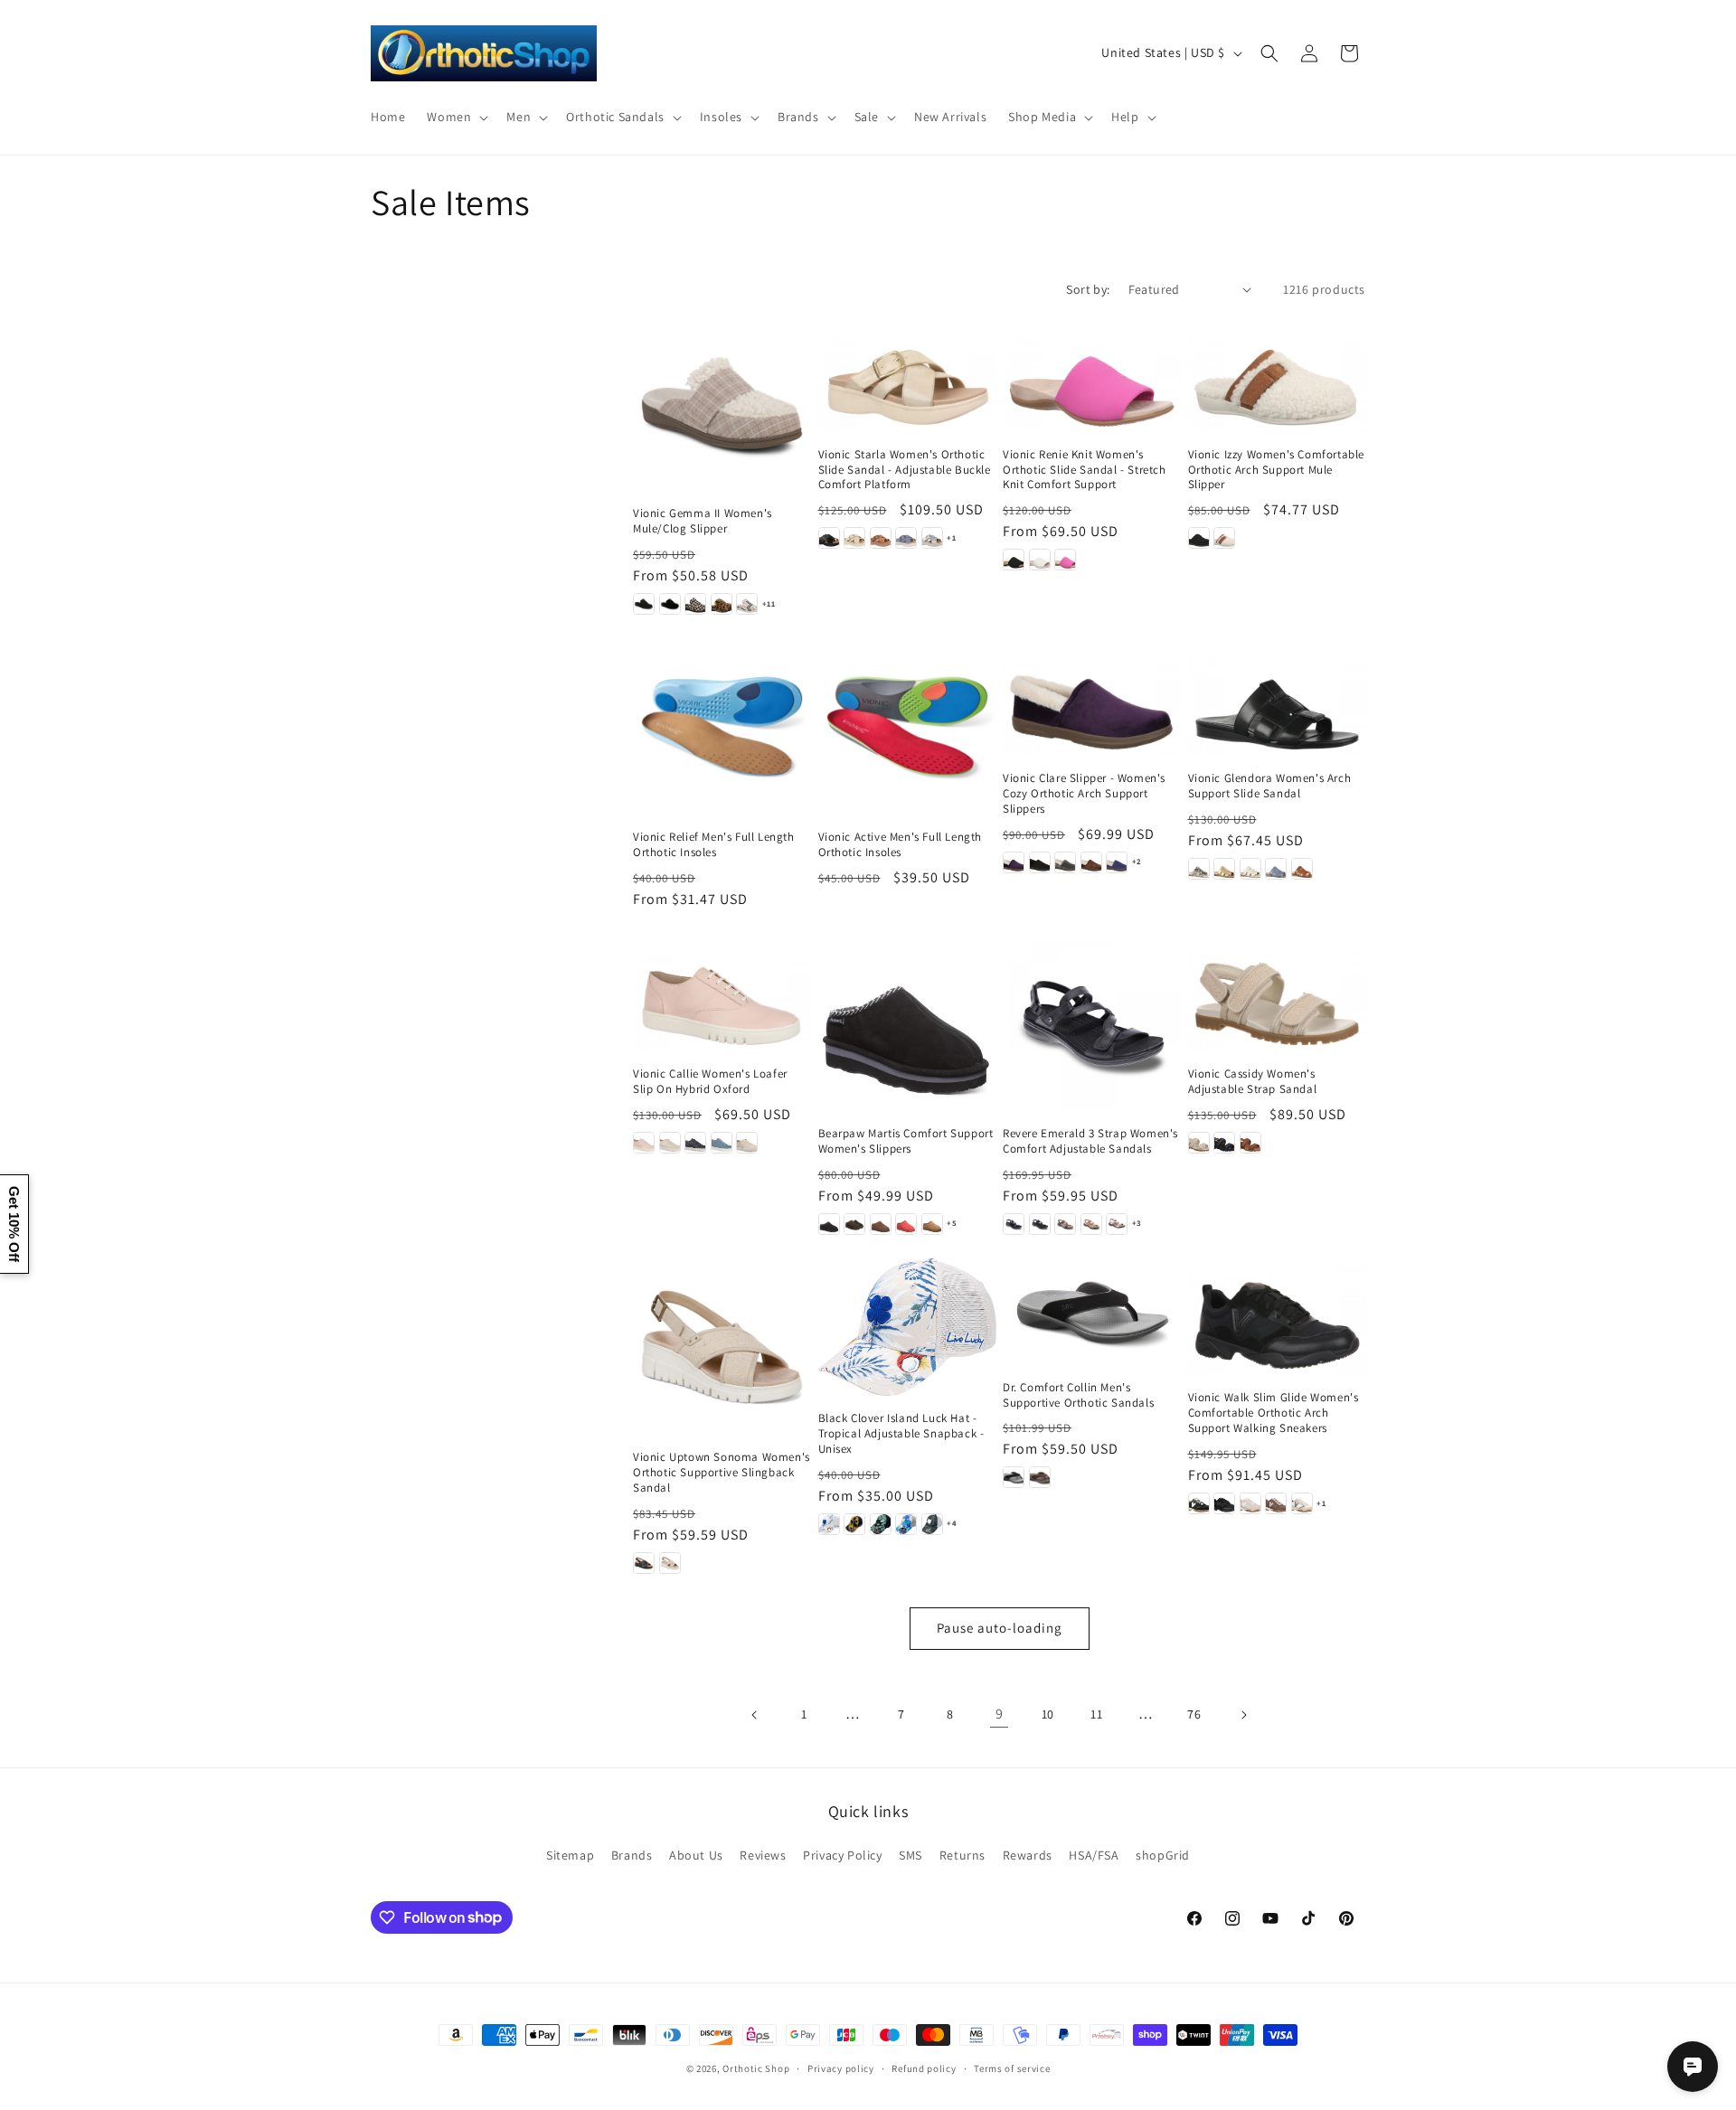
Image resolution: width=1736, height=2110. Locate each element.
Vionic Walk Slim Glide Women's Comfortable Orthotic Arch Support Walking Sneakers (1274, 1413)
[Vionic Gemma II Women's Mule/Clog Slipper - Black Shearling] (670, 604)
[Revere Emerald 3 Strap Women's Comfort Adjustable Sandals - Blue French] (1065, 1224)
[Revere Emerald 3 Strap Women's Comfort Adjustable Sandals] (1092, 1022)
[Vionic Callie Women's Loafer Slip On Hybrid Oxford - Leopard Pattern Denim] (695, 1143)
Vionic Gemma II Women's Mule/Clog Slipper (703, 521)
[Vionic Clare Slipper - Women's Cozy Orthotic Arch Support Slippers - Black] (1040, 862)
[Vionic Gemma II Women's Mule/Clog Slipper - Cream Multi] (747, 604)
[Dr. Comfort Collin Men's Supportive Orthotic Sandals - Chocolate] (1040, 1477)
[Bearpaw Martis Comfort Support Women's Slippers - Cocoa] (881, 1224)
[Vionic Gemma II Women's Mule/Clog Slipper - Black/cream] (695, 604)
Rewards (1028, 1855)
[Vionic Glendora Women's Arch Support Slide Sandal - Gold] (1224, 869)
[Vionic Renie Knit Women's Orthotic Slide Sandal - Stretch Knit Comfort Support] (1092, 373)
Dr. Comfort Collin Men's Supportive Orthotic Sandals (1078, 1395)
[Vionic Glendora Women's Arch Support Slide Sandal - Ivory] (1250, 869)
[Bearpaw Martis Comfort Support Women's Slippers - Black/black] (829, 1224)
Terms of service (1012, 2068)
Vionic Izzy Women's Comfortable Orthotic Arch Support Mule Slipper (1277, 470)
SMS (910, 1855)
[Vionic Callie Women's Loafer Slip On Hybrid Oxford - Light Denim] (722, 1143)
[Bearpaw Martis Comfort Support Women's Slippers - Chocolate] (854, 1224)
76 (1194, 1714)
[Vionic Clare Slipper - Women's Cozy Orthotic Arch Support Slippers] (1092, 697)
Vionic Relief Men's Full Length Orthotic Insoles (714, 845)
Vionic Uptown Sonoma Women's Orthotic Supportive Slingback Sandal (722, 1473)
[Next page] (1243, 1715)
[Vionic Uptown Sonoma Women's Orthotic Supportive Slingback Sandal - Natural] (670, 1563)
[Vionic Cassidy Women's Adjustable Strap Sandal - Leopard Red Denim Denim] (1224, 1143)
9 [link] (1000, 1714)
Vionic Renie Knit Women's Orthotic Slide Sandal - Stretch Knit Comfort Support (1085, 470)
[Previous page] (755, 1715)
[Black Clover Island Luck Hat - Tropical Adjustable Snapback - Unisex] (907, 1327)
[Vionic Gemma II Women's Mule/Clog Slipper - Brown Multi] (722, 604)
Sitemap (570, 1855)
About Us (696, 1855)
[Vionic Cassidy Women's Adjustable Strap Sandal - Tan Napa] (1250, 1143)
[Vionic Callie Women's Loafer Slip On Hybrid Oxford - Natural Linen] (747, 1143)
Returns (962, 1855)
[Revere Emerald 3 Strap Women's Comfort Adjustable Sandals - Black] (1014, 1224)
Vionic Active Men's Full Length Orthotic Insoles (901, 845)
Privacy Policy (842, 1855)
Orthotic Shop (756, 2068)
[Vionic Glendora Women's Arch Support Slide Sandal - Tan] (1302, 869)
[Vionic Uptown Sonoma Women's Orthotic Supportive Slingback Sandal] (722, 1347)
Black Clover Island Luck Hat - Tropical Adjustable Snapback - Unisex (901, 1434)
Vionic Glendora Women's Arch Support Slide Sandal (1270, 786)
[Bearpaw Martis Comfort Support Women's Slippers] (907, 1022)
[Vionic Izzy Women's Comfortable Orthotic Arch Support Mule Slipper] (1277, 373)
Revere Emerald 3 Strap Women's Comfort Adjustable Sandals (1090, 1141)
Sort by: (1088, 289)
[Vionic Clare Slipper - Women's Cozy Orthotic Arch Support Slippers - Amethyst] (1014, 862)
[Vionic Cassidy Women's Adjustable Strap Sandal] (1277, 992)
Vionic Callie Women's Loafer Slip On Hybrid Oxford (710, 1082)
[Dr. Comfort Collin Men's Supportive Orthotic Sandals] (1092, 1311)
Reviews (763, 1855)
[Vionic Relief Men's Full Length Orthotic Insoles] (722, 726)
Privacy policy (841, 2068)
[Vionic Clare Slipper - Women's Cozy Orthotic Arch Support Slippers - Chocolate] (1091, 862)
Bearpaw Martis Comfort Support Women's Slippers (906, 1141)
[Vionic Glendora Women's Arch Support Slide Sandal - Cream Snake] (1199, 869)
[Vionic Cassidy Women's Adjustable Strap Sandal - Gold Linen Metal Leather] (1199, 1143)
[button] (456, 117)
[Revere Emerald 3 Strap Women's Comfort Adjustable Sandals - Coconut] (1117, 1224)
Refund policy (924, 2068)
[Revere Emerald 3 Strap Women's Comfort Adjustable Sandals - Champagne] (1091, 1224)
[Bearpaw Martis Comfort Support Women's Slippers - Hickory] (932, 1224)
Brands (632, 1855)
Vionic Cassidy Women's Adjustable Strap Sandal (1253, 1082)
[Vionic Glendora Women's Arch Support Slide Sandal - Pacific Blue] (1276, 869)
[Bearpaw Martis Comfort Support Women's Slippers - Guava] (906, 1224)
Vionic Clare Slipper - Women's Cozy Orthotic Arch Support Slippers (1084, 794)
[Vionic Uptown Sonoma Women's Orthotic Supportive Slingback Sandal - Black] (644, 1563)
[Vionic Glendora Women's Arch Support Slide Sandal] (1277, 697)
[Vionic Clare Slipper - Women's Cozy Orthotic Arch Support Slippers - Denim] (1117, 862)
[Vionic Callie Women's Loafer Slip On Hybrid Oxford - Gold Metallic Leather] (670, 1143)
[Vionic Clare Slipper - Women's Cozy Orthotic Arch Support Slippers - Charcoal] (1065, 862)
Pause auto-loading (1000, 1628)
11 (1096, 1714)
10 (1048, 1714)
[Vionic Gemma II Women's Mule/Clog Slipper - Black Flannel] (644, 604)
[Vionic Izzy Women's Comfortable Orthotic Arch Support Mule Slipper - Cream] (1224, 538)
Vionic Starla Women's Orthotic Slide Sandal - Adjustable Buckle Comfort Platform (905, 470)
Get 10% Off (14, 1224)
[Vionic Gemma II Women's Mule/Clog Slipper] (722, 403)
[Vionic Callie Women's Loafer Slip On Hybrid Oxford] (722, 992)
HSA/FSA (1094, 1855)
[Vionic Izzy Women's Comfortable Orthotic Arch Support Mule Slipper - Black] (1199, 538)
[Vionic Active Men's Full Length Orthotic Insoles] (907, 726)
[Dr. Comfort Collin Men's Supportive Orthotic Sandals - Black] (1014, 1477)
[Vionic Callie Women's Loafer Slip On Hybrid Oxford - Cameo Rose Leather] (644, 1143)
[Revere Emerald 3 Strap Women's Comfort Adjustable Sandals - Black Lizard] (1040, 1224)
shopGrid (1163, 1855)
